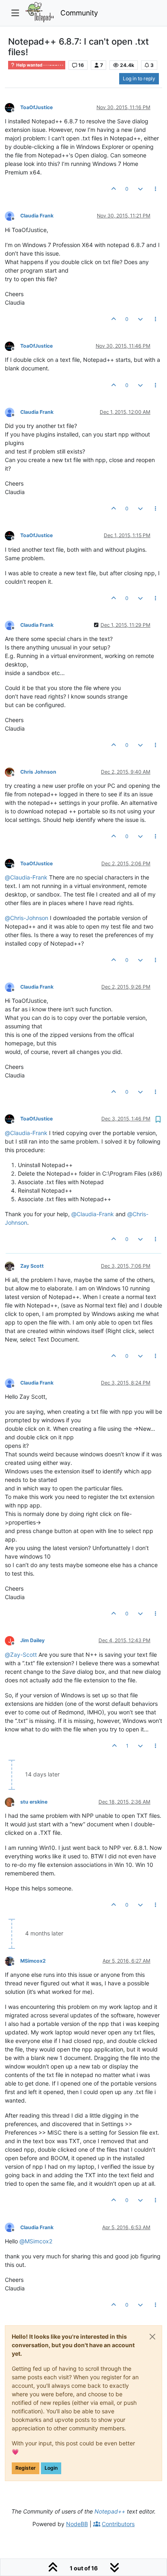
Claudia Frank (37, 216)
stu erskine (34, 1802)
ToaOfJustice (36, 107)
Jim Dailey (32, 1640)
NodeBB (77, 2524)
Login (51, 2468)
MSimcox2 (33, 1961)
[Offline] (13, 107)
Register (26, 2468)
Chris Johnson (38, 772)
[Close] (152, 2337)
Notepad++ (110, 2511)
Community (79, 13)
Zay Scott (32, 1266)
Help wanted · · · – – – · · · (39, 65)
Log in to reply (139, 78)
